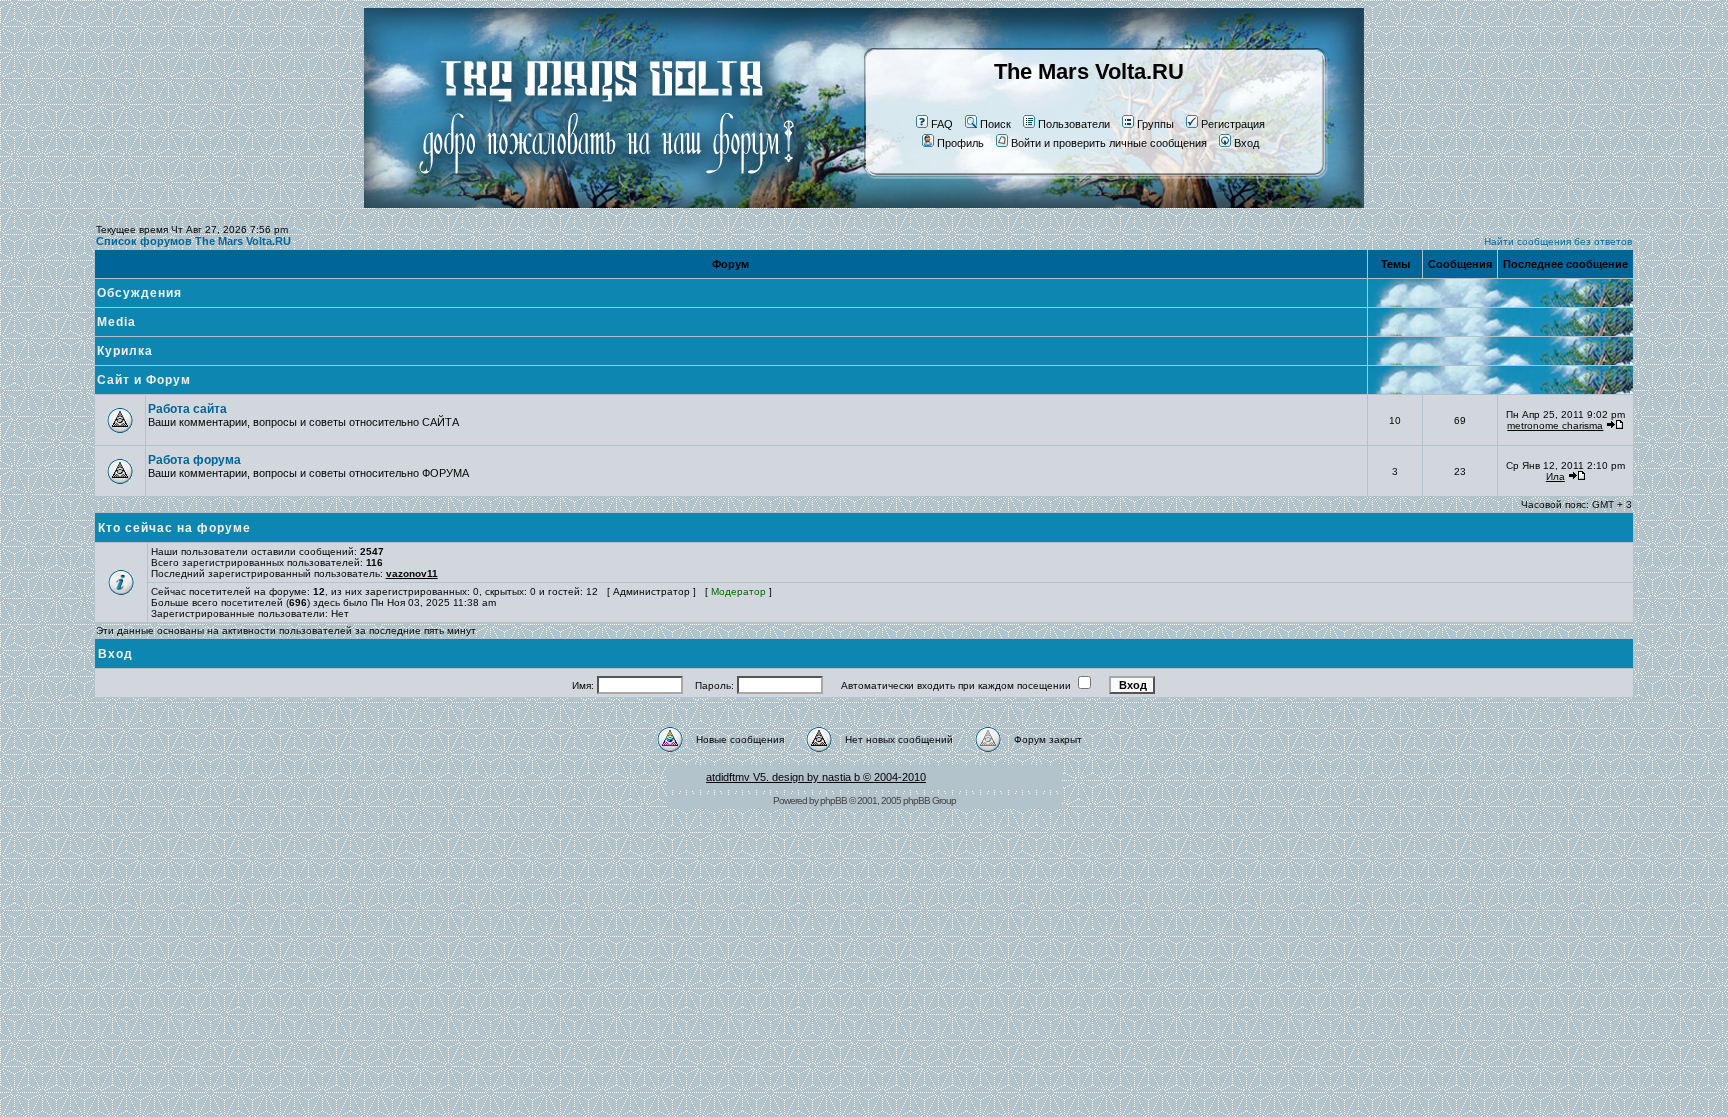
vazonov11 (412, 573)
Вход (1246, 143)
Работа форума (194, 460)
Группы (1155, 124)
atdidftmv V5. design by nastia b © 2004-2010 (816, 777)
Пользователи (1074, 124)
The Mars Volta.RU (1089, 71)
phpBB (833, 800)
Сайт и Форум (144, 380)
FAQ (942, 124)
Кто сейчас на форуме (174, 528)
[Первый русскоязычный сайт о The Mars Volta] (589, 204)
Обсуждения (139, 293)
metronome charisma (1555, 425)
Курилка (125, 351)
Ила (1555, 476)
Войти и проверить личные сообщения (1109, 143)
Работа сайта (187, 409)
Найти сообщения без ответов (1558, 241)
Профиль (960, 143)
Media (116, 322)
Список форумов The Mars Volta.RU (193, 241)
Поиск (995, 124)
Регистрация (1233, 124)
